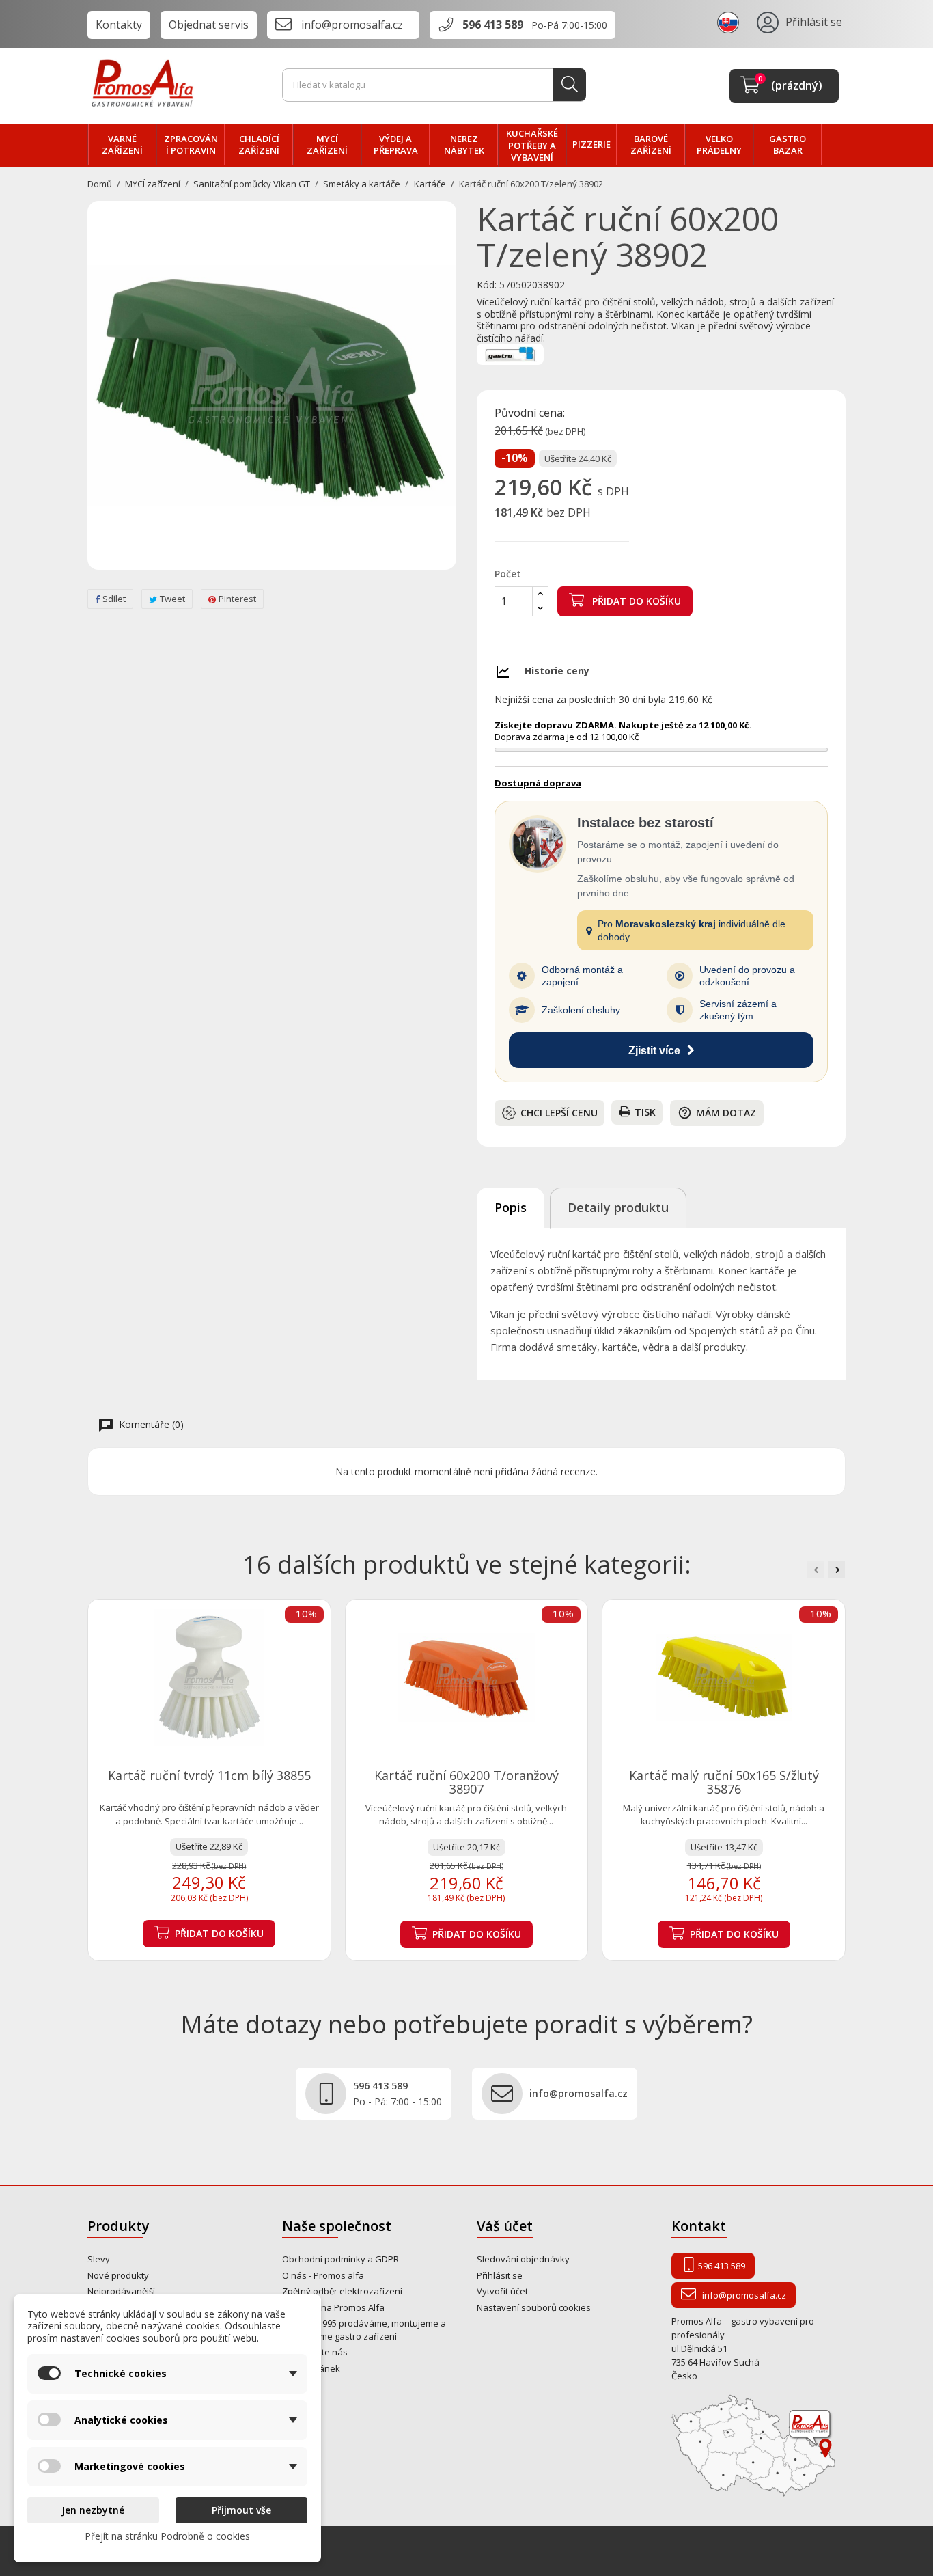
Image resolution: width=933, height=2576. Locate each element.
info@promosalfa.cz (352, 25)
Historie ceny (557, 671)
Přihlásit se (500, 2275)
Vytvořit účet (502, 2291)
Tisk (645, 1112)
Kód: (487, 285)
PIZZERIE (591, 144)
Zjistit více (654, 1051)
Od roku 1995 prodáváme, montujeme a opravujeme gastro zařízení (364, 2330)
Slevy (99, 2259)
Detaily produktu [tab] (618, 1207)
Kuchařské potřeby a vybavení (532, 145)
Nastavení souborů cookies (534, 2307)
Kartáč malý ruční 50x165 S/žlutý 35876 (724, 1782)
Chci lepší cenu (559, 1113)
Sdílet (114, 599)
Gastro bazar (788, 145)
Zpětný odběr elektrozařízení (342, 2291)
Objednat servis (209, 25)
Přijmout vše (241, 2510)
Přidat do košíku (635, 601)
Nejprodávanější (121, 2291)
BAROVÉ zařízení (651, 145)
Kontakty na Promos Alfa (333, 2307)
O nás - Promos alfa (323, 2275)
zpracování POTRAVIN (191, 145)
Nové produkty (118, 2275)
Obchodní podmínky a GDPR (340, 2259)
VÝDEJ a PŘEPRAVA (396, 145)
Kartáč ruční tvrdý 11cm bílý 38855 (209, 1775)
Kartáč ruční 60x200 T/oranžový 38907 (466, 1782)
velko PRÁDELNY (719, 145)
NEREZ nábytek (464, 145)
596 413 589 (493, 25)
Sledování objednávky (523, 2259)
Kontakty (119, 25)
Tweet (172, 599)
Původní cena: (530, 413)
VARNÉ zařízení (122, 145)
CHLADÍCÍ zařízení (259, 145)
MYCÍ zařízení (327, 145)
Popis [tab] (511, 1207)
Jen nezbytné (93, 2510)
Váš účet (505, 2226)
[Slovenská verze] (730, 22)
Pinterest (237, 599)
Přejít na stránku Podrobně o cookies (167, 2536)
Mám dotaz (717, 1113)
